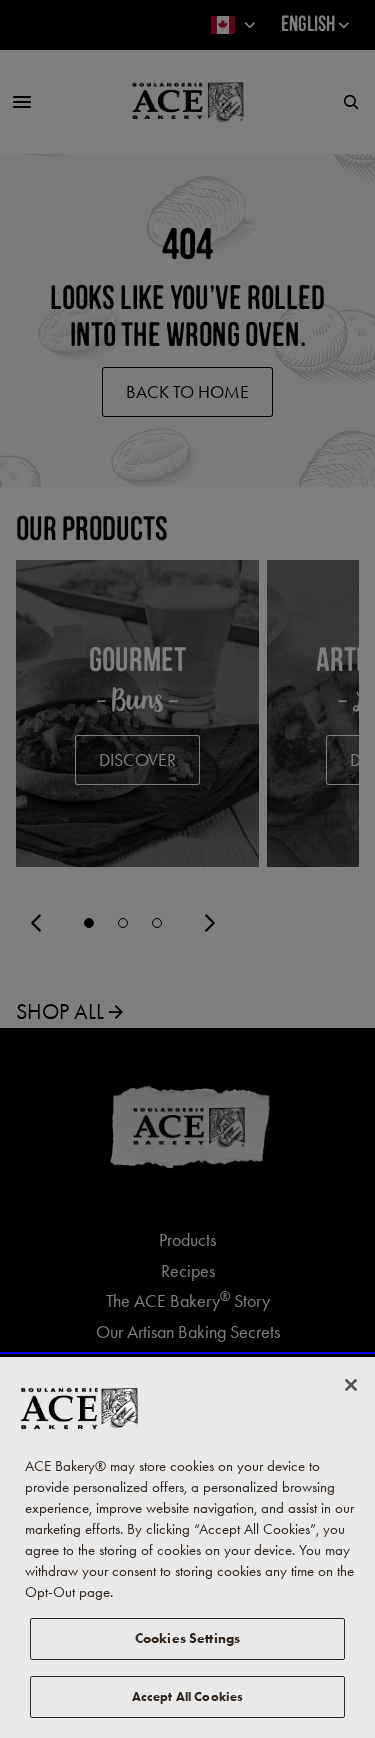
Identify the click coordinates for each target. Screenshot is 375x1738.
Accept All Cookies (187, 1696)
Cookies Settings (187, 1638)
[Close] (351, 1385)
